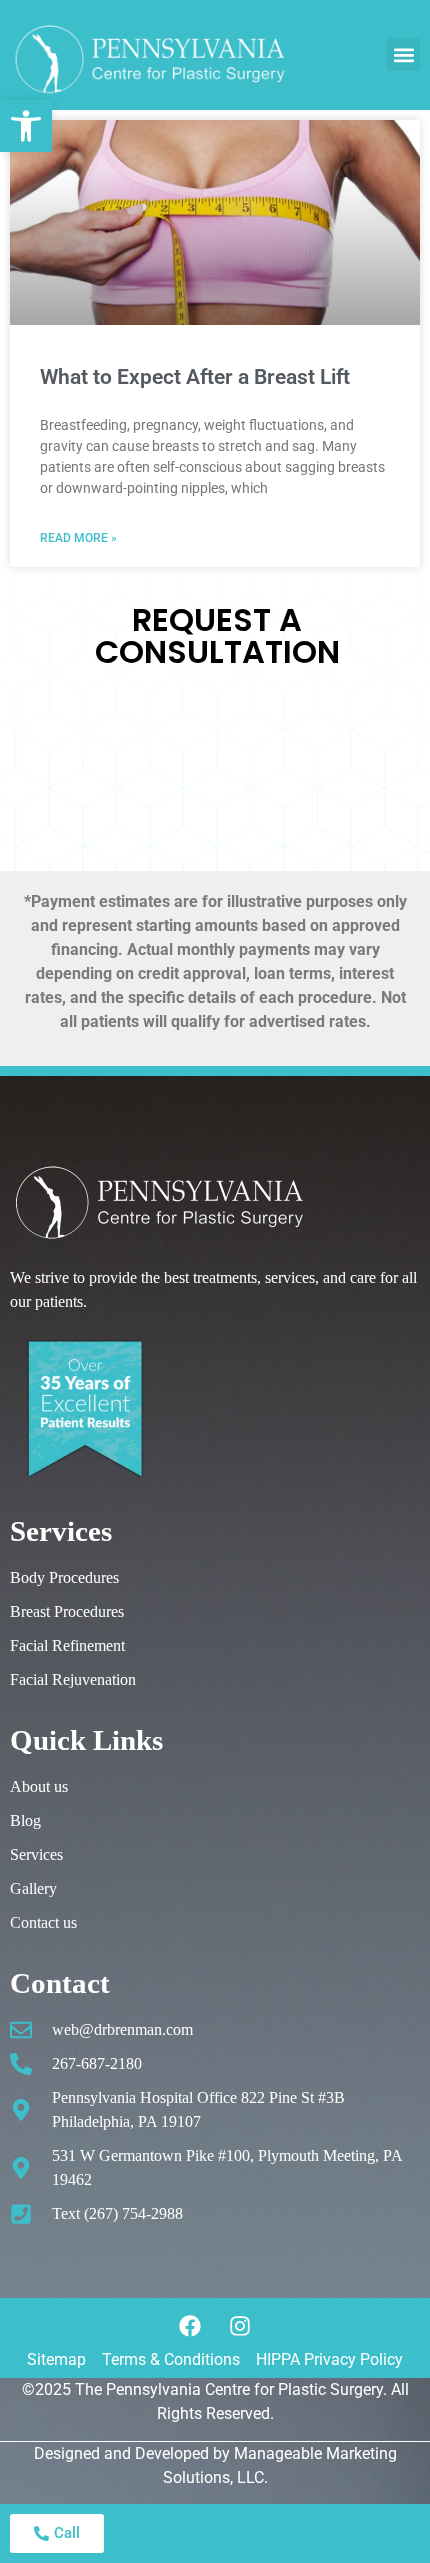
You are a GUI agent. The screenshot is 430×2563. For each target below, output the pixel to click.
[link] (26, 126)
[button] (403, 54)
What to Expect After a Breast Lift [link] (195, 377)
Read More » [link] (78, 538)
